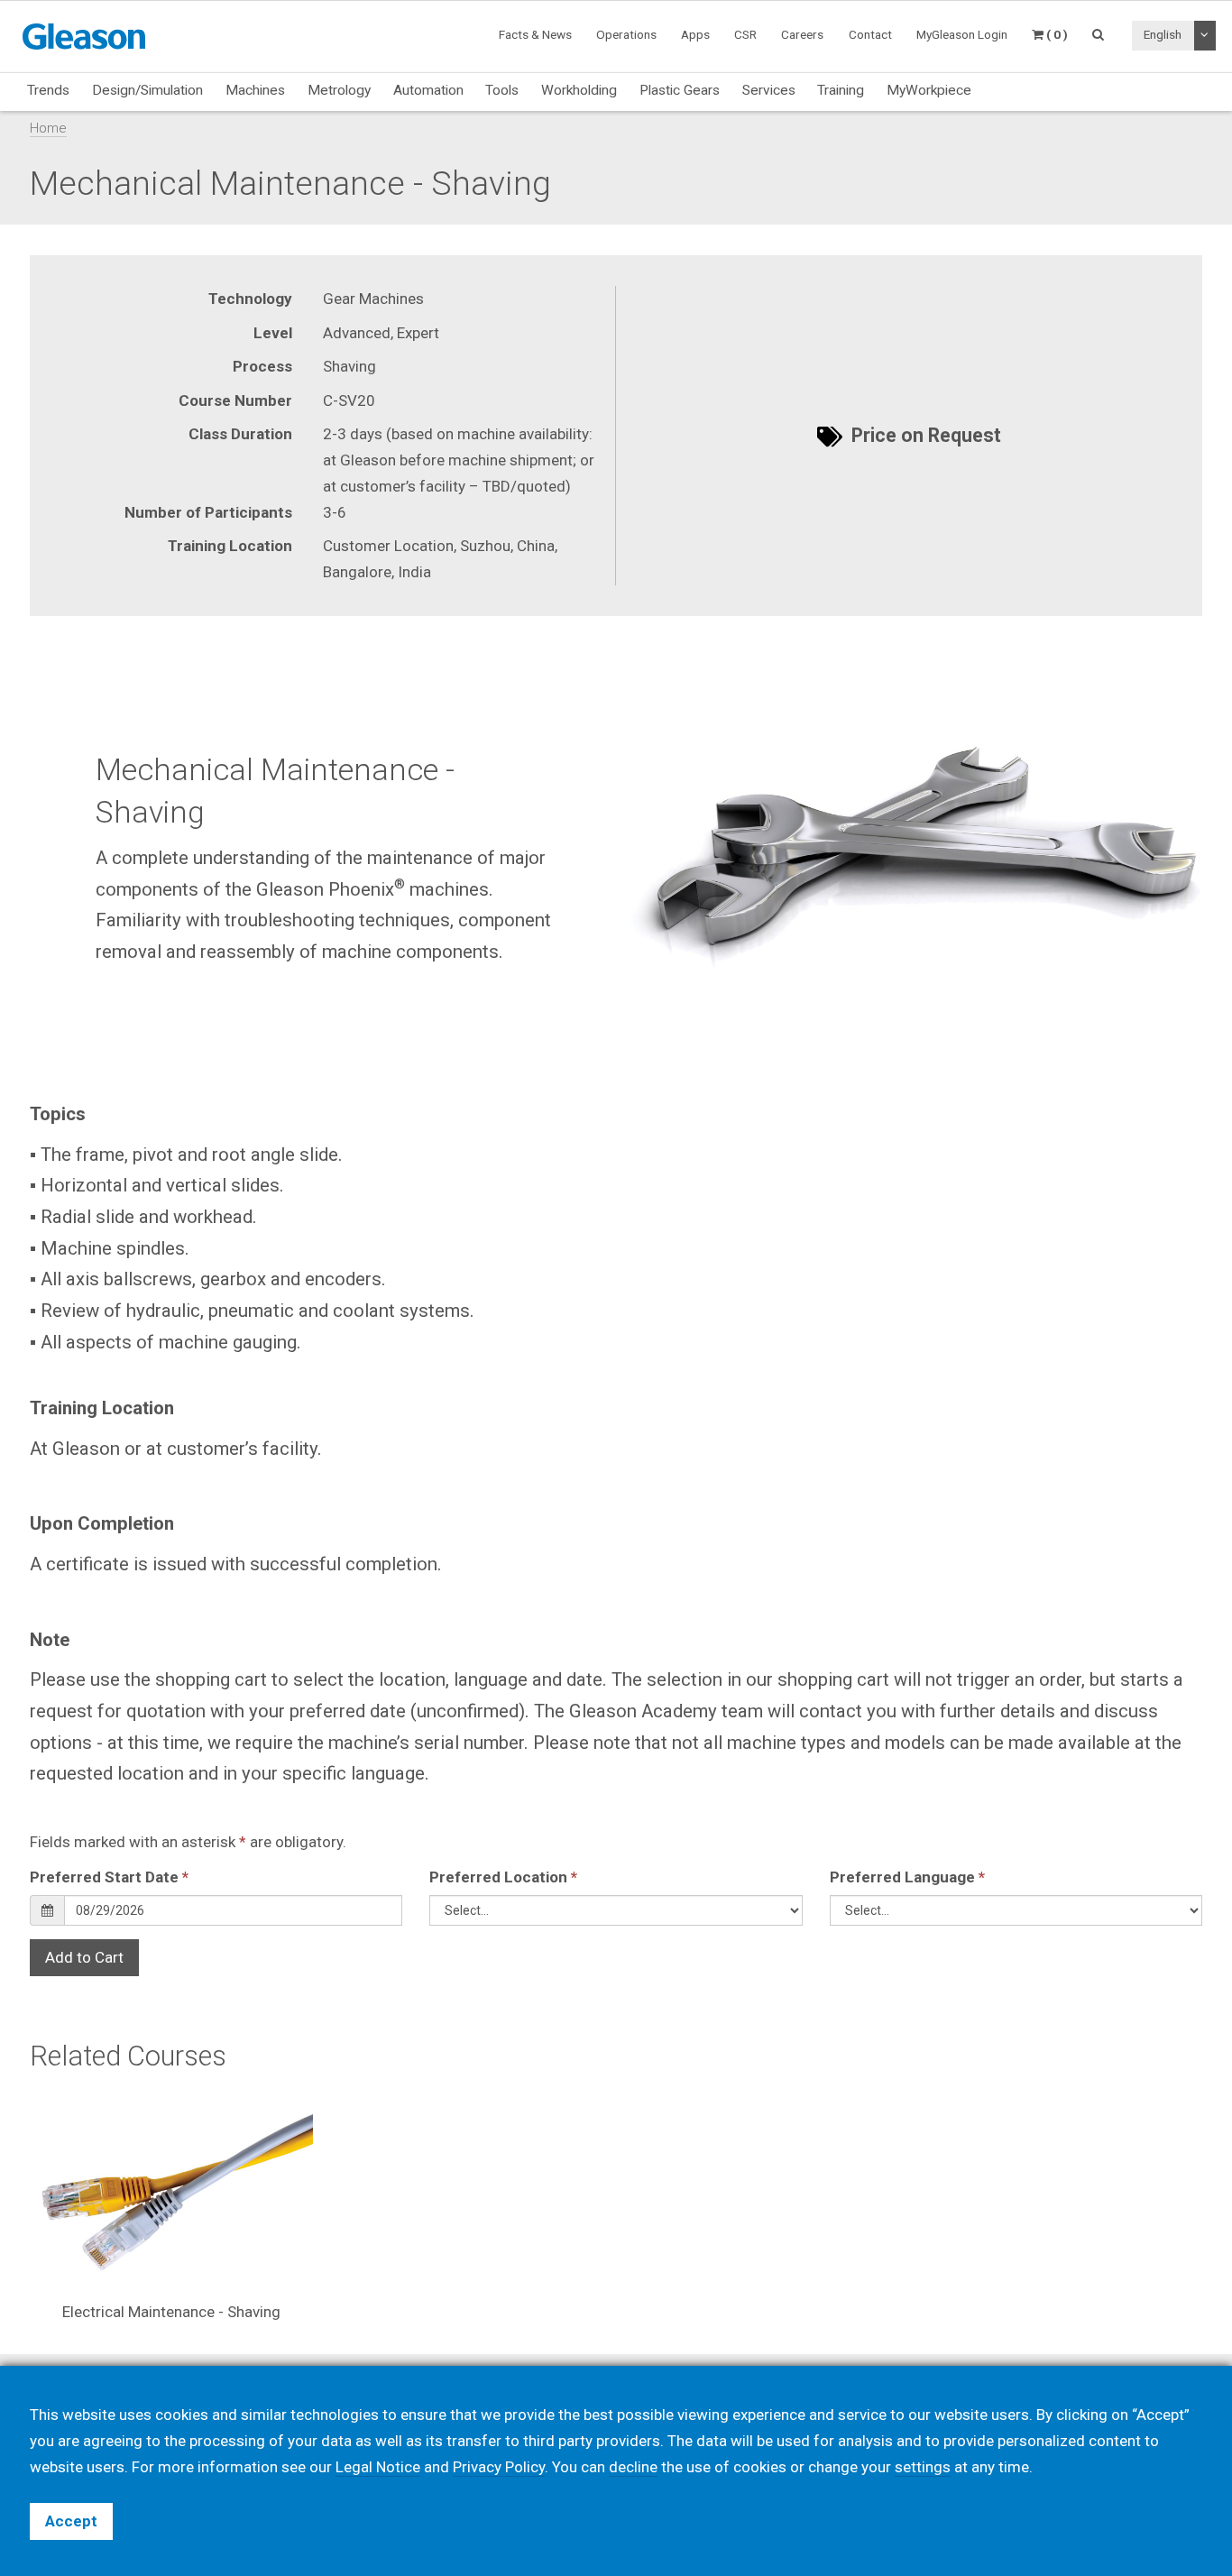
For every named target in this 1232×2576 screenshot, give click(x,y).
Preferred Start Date (109, 1877)
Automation (428, 90)
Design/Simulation (147, 90)
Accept (71, 2521)
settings (923, 2467)
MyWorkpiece (929, 90)
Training (841, 90)
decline (633, 2467)
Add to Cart (84, 1957)
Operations (626, 34)
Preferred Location (503, 1877)
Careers (802, 34)
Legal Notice (378, 2467)
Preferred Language (907, 1877)
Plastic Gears (680, 90)
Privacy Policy (499, 2467)
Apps (695, 34)
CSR (745, 34)
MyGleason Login (962, 34)
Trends (48, 90)
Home (48, 128)
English (1163, 34)
